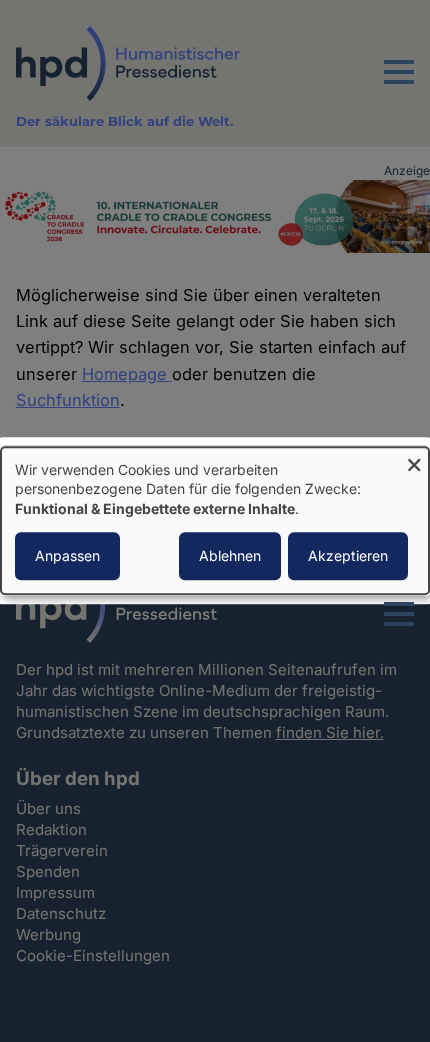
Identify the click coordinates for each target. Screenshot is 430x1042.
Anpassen (67, 556)
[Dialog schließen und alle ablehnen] (414, 459)
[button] (399, 84)
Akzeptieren (348, 556)
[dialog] (215, 520)
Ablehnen (230, 556)
